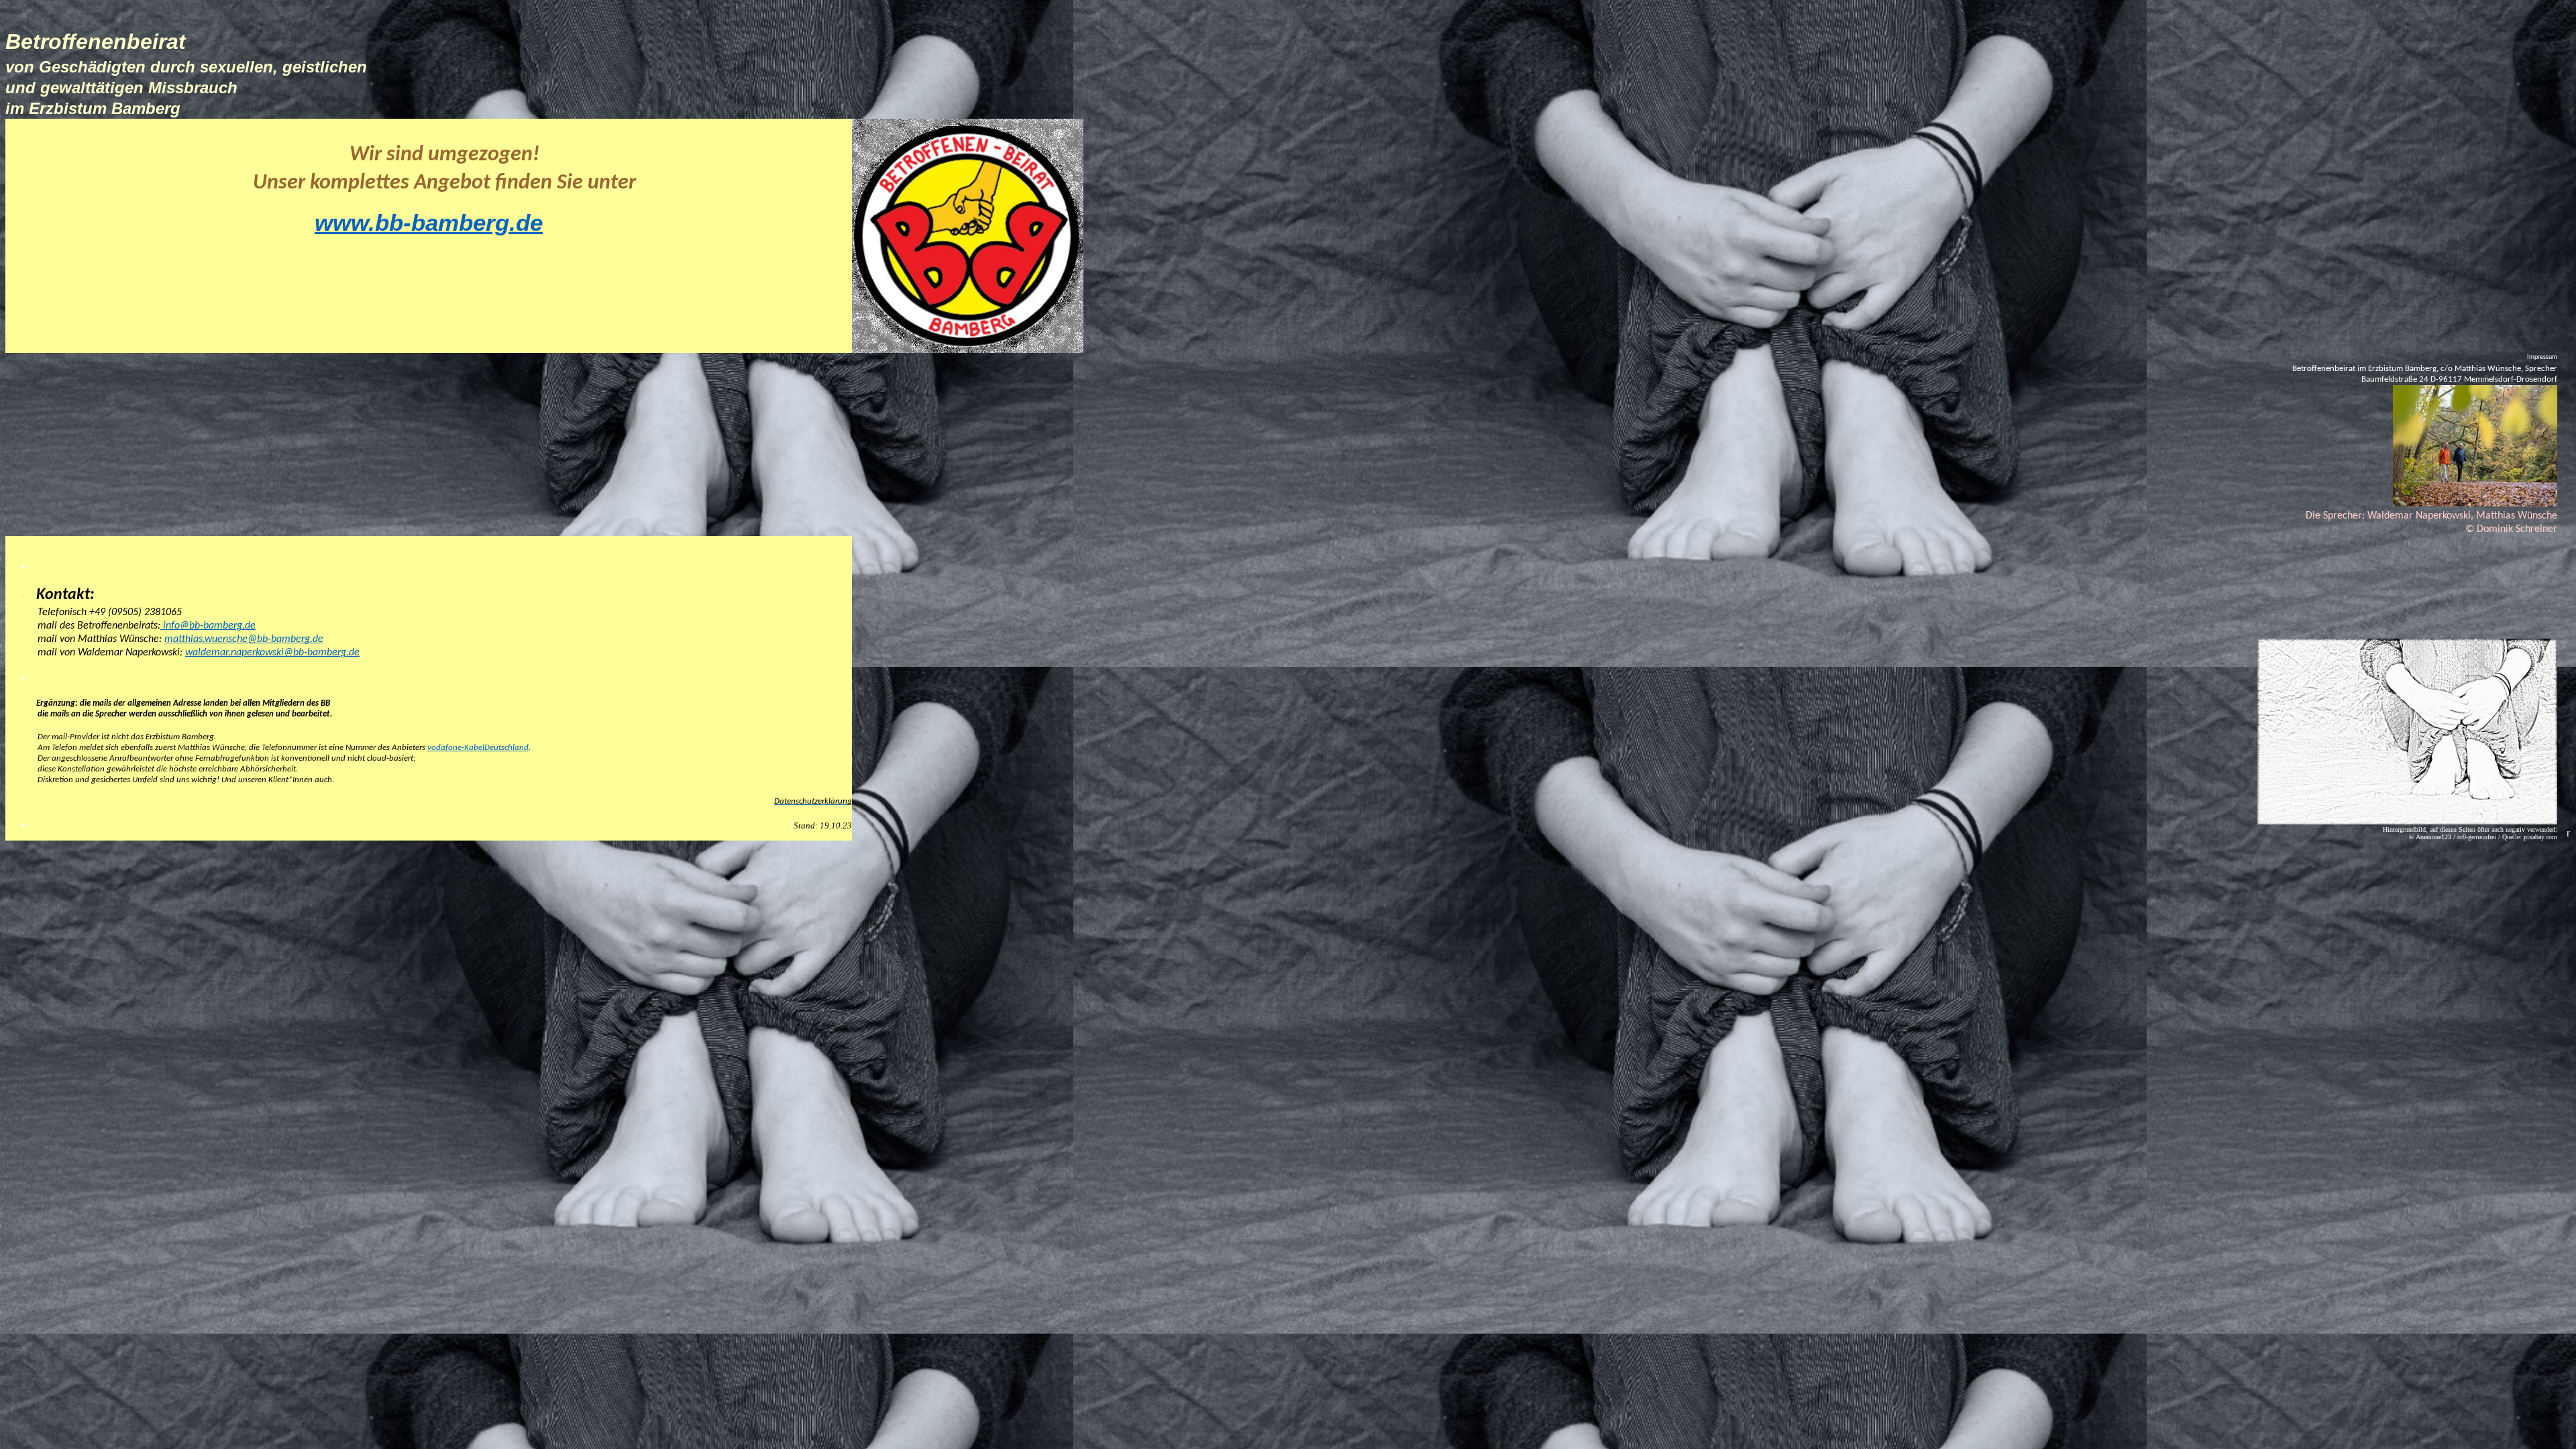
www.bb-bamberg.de (429, 223)
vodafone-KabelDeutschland (478, 748)
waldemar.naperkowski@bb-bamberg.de (272, 653)
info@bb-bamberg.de (208, 626)
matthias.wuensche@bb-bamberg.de (244, 639)
